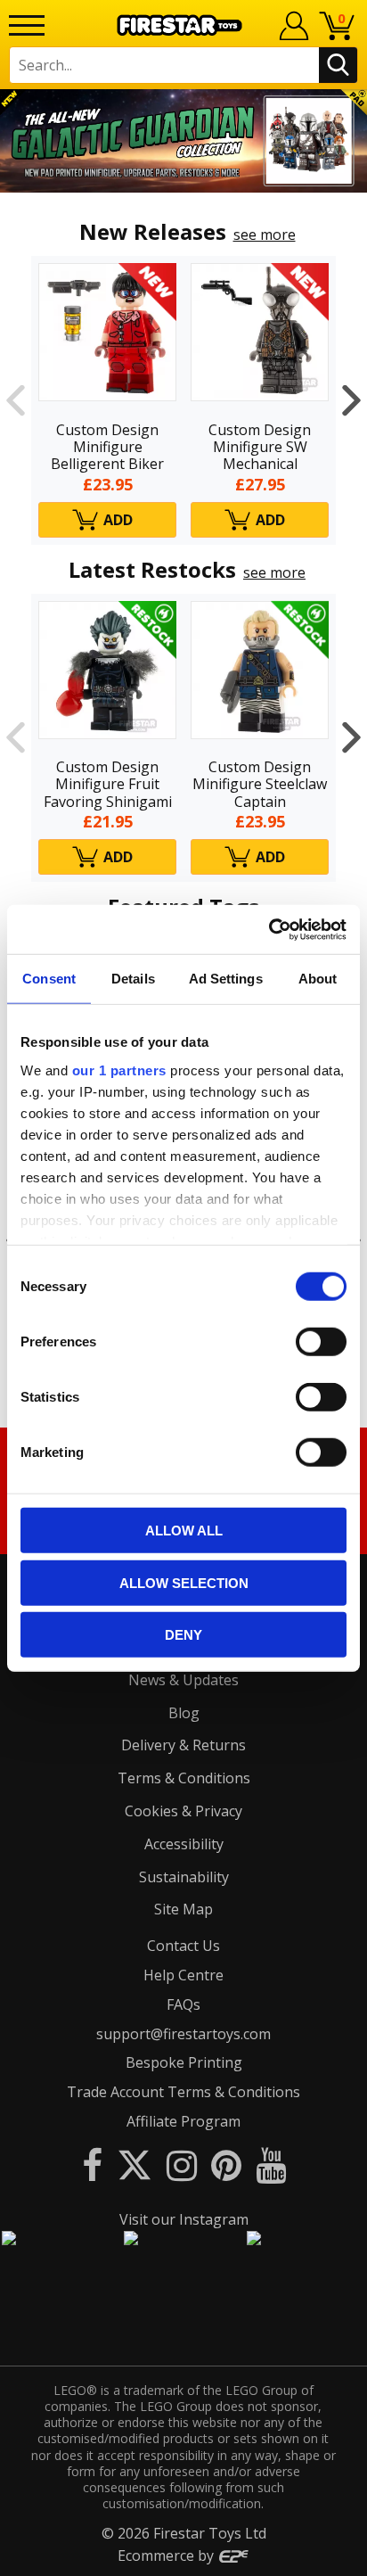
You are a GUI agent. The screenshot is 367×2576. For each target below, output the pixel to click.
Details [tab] (133, 979)
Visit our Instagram (184, 2219)
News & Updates (183, 1680)
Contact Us (183, 1946)
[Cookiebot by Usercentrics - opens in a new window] (269, 929)
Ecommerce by (167, 2555)
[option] (183, 141)
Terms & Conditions (184, 1778)
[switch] (321, 1342)
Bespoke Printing (184, 2062)
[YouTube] (271, 2164)
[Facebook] (92, 2164)
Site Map (183, 1909)
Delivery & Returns (183, 1745)
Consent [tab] (49, 979)
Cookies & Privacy (183, 1811)
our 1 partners (119, 1070)
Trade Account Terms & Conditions (183, 2092)
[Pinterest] (226, 2164)
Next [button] (351, 400)
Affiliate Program (183, 2121)
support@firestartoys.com (183, 2034)
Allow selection (184, 1582)
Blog (184, 1713)
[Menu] (27, 25)
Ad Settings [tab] (226, 979)
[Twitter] (135, 2164)
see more (265, 235)
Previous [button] (16, 400)
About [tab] (318, 979)
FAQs (183, 2004)
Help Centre (183, 1975)
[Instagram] (182, 2164)
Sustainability (184, 1877)
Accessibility (184, 1844)
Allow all (184, 1531)
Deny (183, 1635)
